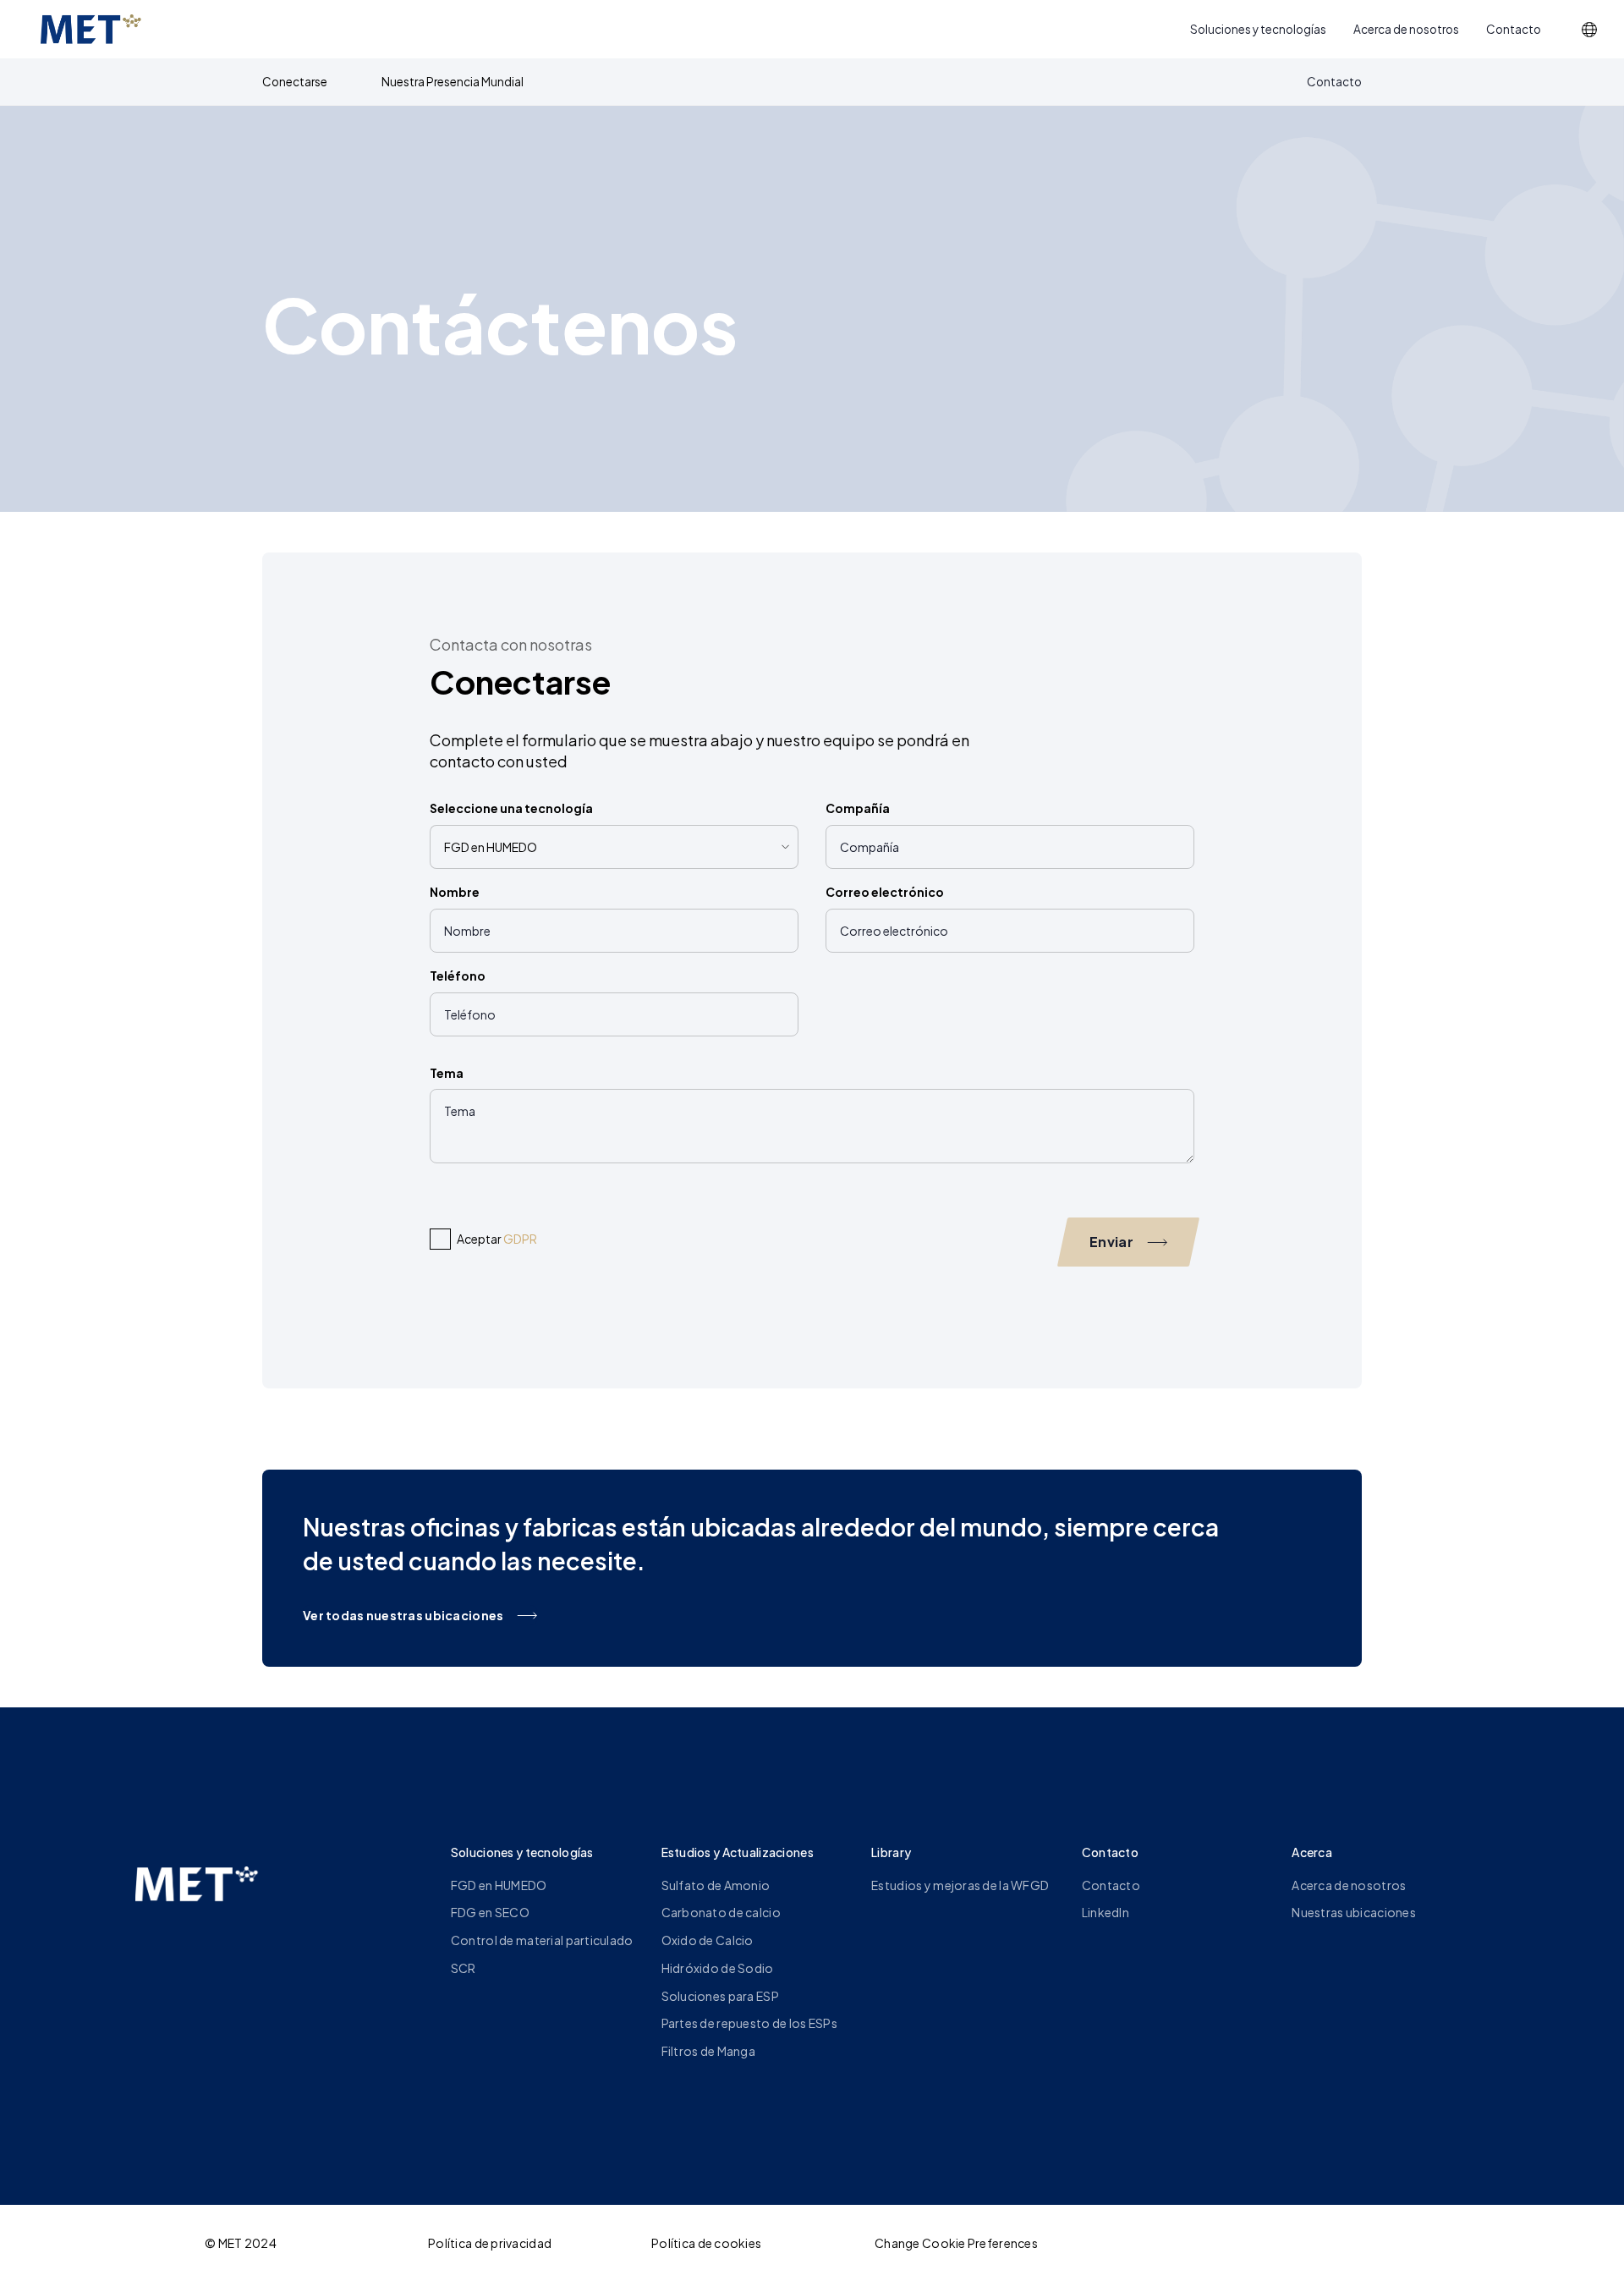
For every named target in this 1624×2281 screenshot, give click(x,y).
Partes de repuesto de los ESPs (749, 2023)
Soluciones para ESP (720, 1996)
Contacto (1514, 29)
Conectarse (295, 82)
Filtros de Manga (708, 2051)
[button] (1589, 30)
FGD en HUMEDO (499, 1885)
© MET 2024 (241, 2243)
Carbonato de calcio (721, 1912)
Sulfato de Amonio (716, 1885)
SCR (464, 1968)
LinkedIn (1106, 1912)
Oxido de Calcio (708, 1940)
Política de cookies (706, 2243)
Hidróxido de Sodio (718, 1968)
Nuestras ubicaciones (1354, 1912)
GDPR (520, 1239)
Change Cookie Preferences (956, 2243)
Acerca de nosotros (1406, 29)
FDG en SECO (490, 1912)
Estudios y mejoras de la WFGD (960, 1885)
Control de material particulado (542, 1940)
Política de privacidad (490, 2243)
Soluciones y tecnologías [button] (1258, 29)
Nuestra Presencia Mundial (453, 82)
